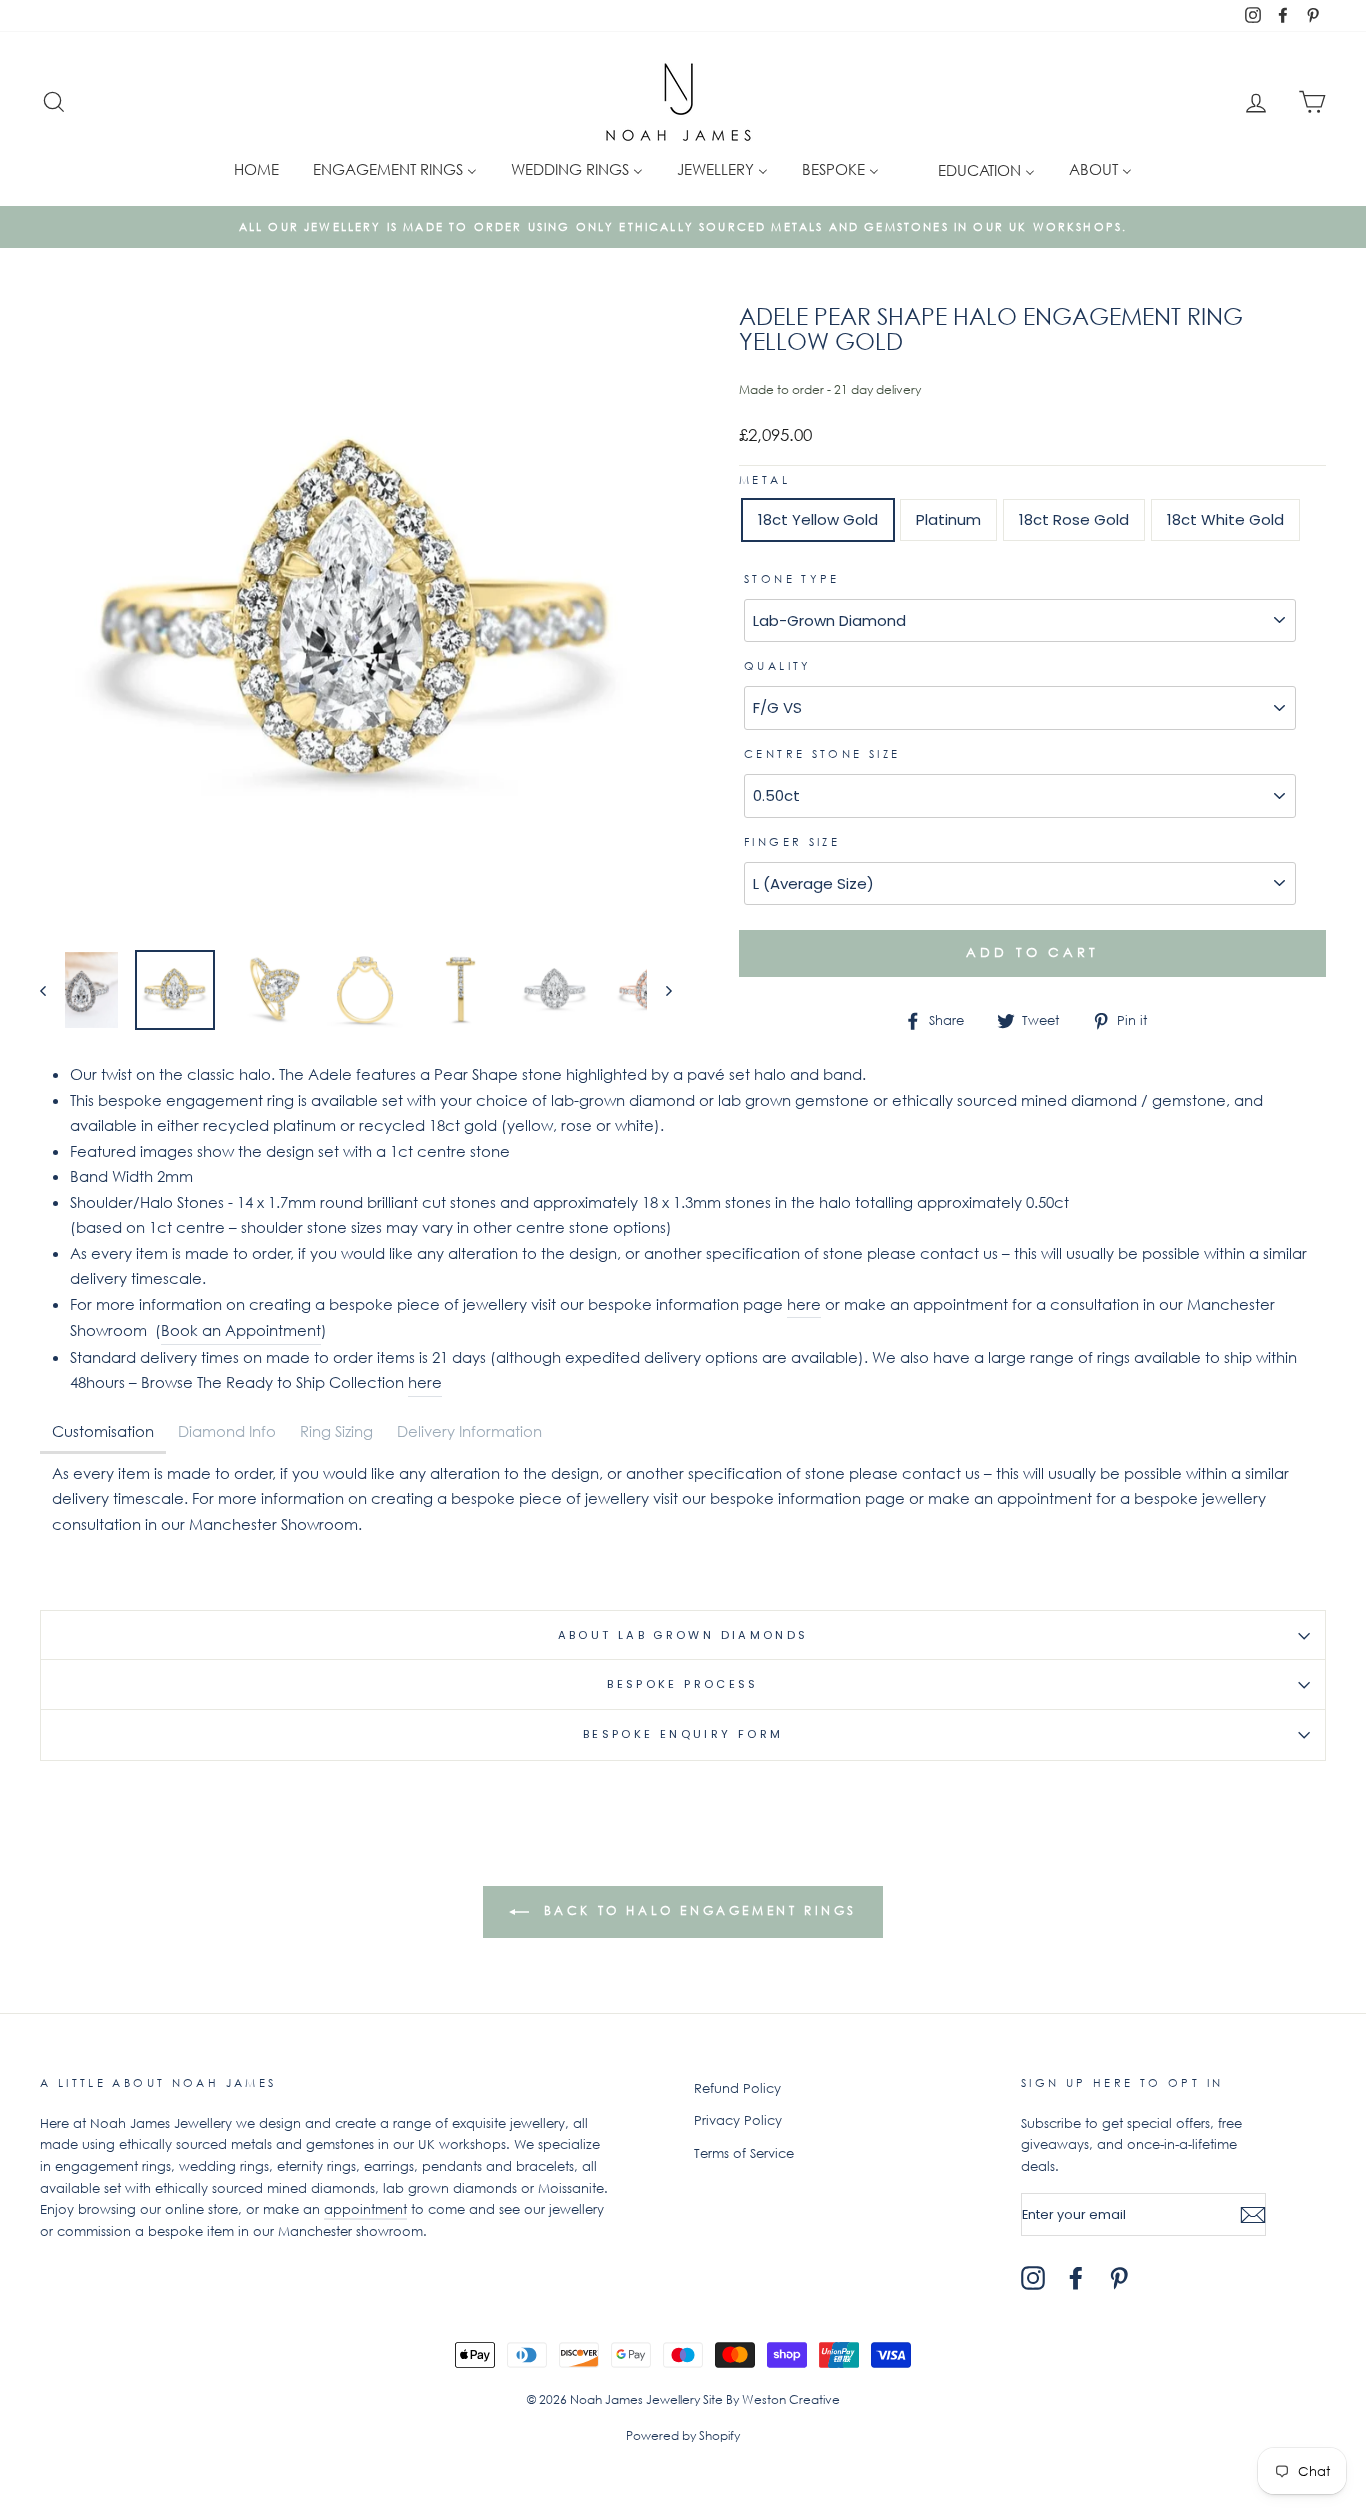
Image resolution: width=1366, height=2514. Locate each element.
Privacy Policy (738, 2120)
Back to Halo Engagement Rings (697, 1910)
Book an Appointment (241, 1330)
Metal (764, 480)
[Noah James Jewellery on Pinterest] (1119, 2278)
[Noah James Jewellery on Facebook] (1076, 2278)
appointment (365, 2209)
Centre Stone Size (822, 754)
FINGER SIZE (792, 842)
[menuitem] (256, 168)
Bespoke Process (683, 1684)
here (804, 1304)
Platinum (948, 519)
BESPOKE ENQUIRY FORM (683, 1734)
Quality (778, 666)
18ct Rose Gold (1074, 519)
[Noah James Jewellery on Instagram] (1033, 2278)
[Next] (659, 990)
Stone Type (792, 579)
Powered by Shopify (683, 2435)
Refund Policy (737, 2088)
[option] (683, 227)
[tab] (103, 1433)
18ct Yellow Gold (818, 519)
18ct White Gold (1225, 519)
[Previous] (52, 990)
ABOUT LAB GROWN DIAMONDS (683, 1635)
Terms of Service (744, 2153)
